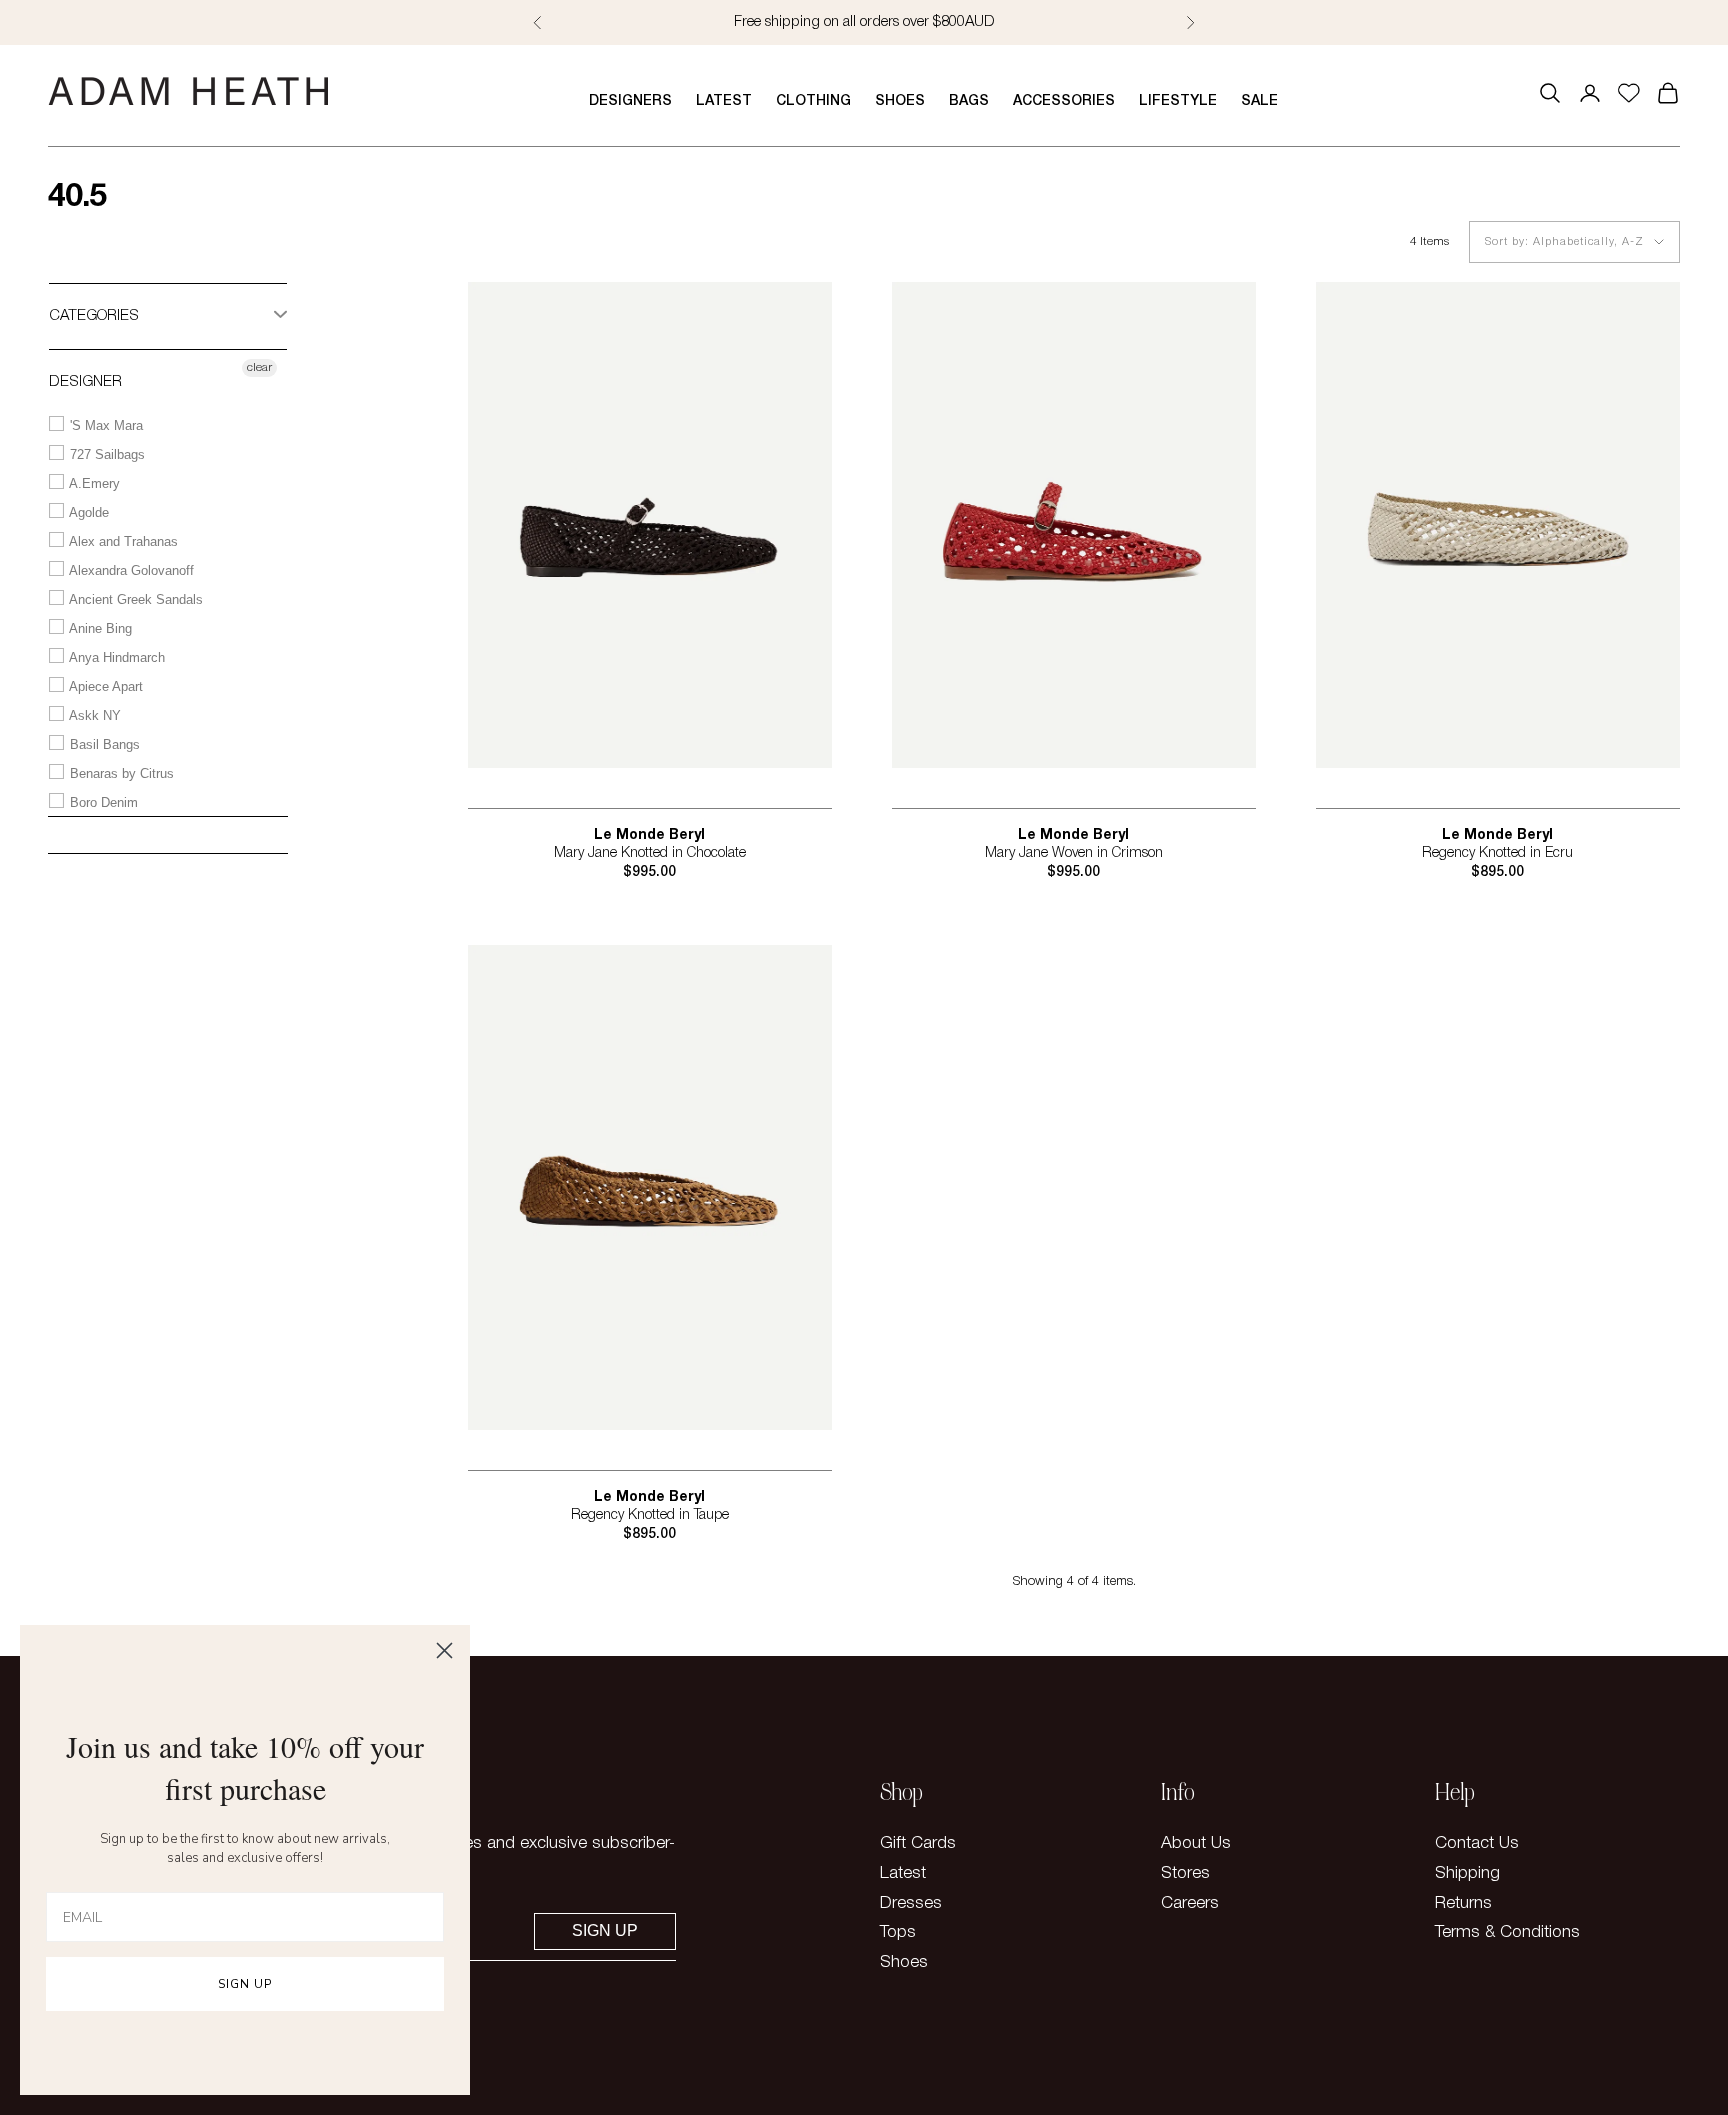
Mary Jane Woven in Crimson (1074, 853)
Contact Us (1477, 1843)
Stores (1185, 1873)
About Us (1196, 1843)
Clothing (813, 101)
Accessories (1064, 101)
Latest (724, 101)
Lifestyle (1178, 101)
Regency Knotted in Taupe (650, 1515)
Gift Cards (918, 1843)
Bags (969, 101)
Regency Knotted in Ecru (1497, 853)
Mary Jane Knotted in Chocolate (650, 853)
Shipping (1467, 1873)
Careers (1190, 1903)
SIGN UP (245, 1984)
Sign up (605, 1930)
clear (259, 367)
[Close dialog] (444, 1650)
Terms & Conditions (1507, 1932)
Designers (630, 101)
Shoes (900, 101)
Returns (1463, 1903)
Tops (898, 1932)
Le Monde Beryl (649, 835)
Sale (1259, 101)
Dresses (911, 1903)
